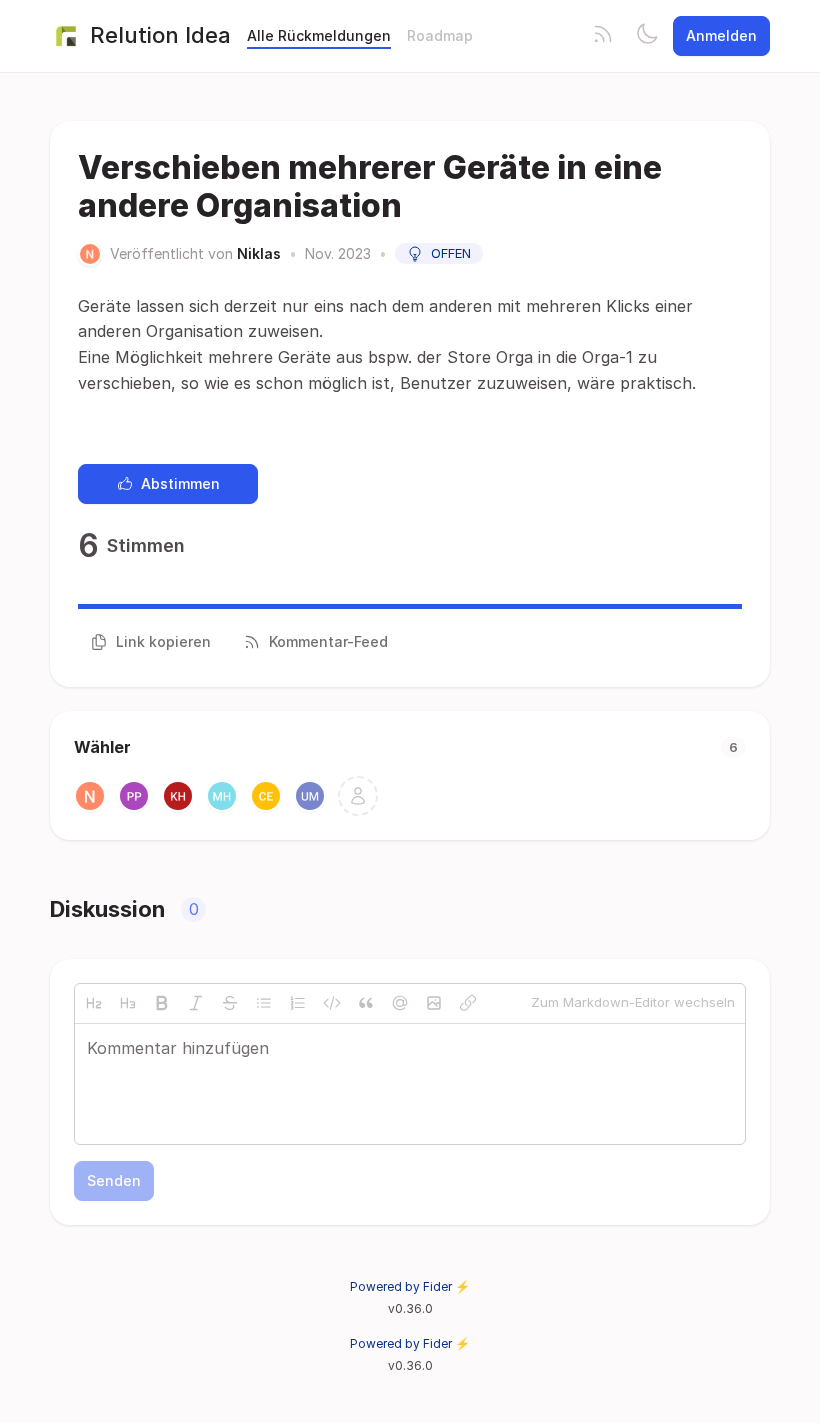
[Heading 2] (94, 1003)
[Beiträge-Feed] (603, 36)
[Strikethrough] (230, 1003)
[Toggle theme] (647, 36)
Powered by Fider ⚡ (410, 1286)
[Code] (332, 1003)
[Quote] (366, 1003)
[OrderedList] (298, 1003)
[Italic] (196, 1003)
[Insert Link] (468, 1003)
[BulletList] (264, 1003)
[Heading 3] (128, 1003)
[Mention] (400, 1003)
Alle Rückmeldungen (319, 35)
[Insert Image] (434, 1003)
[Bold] (162, 1003)
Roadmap (440, 35)
